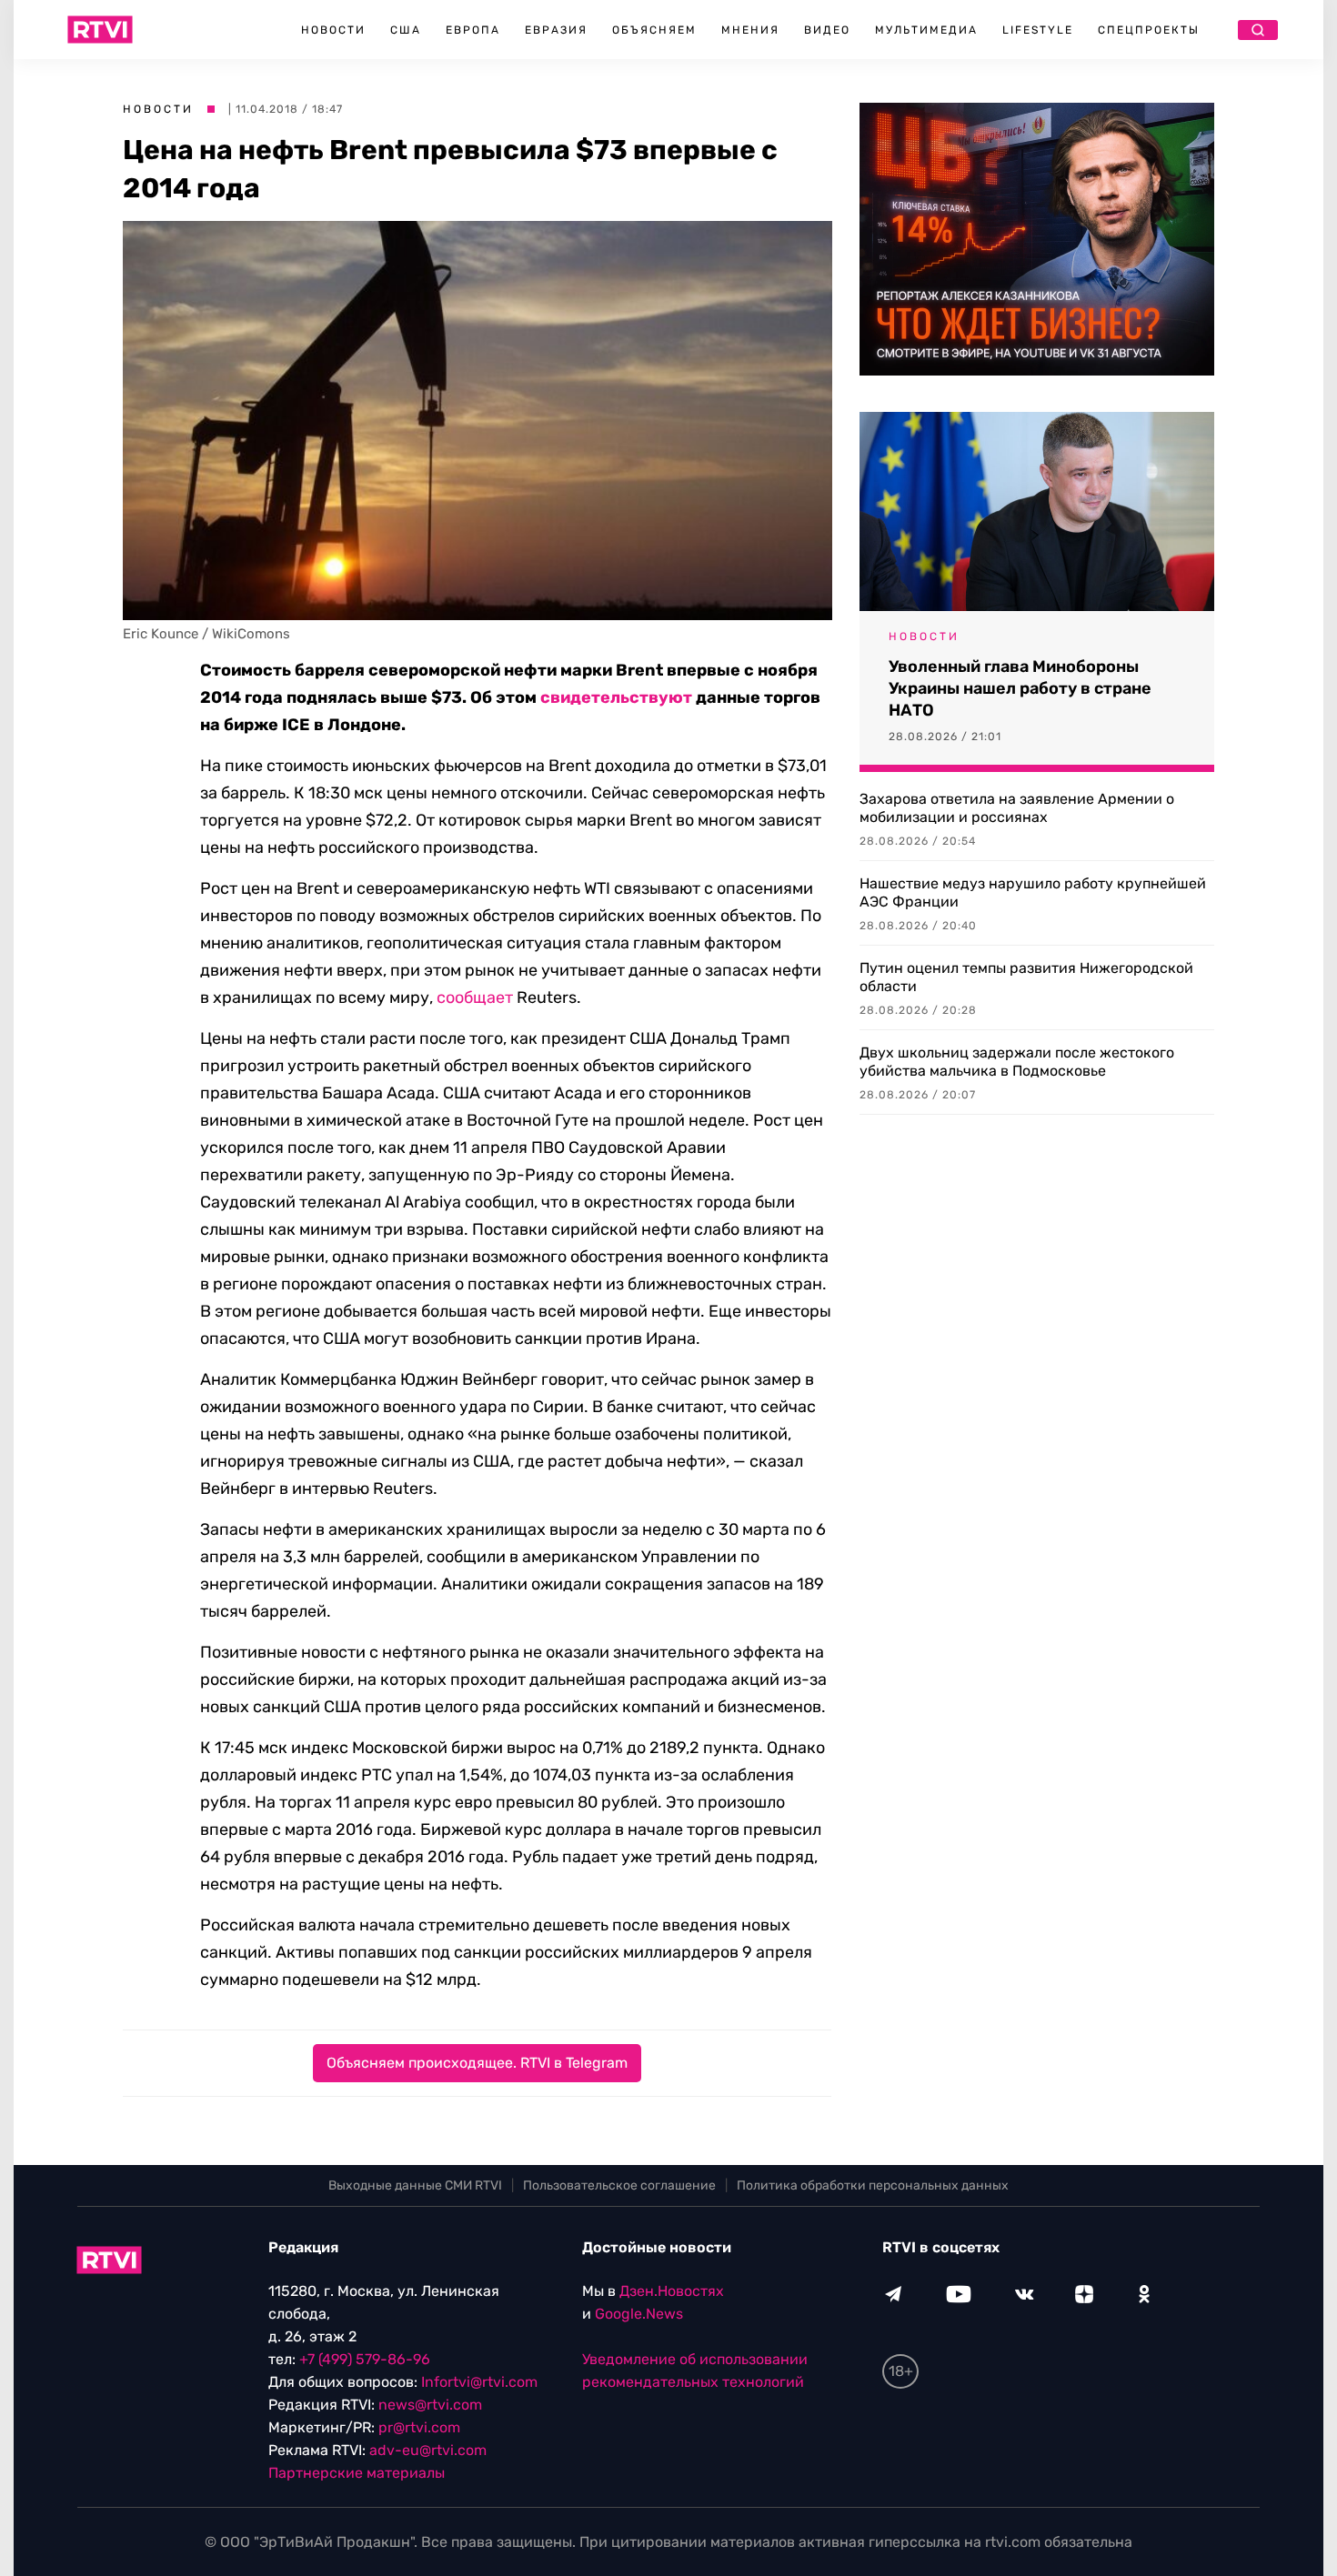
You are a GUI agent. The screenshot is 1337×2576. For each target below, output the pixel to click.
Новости (333, 30)
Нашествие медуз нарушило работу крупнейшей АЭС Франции (1033, 892)
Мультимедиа (926, 30)
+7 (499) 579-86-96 (365, 2359)
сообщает (475, 997)
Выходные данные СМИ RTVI (415, 2185)
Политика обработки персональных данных (873, 2185)
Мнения (750, 30)
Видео (827, 30)
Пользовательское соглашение (619, 2185)
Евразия (556, 30)
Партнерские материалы (357, 2473)
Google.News (639, 2314)
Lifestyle (1038, 30)
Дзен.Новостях (672, 2291)
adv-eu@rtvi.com (428, 2450)
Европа (473, 30)
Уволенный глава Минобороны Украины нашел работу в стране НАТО (1020, 688)
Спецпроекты (1149, 30)
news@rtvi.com (430, 2405)
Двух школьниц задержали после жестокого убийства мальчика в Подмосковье (1017, 1062)
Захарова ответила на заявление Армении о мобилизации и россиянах (1017, 808)
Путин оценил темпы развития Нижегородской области (1026, 977)
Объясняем (654, 30)
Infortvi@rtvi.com (479, 2382)
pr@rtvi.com (419, 2427)
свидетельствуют (616, 697)
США (406, 30)
